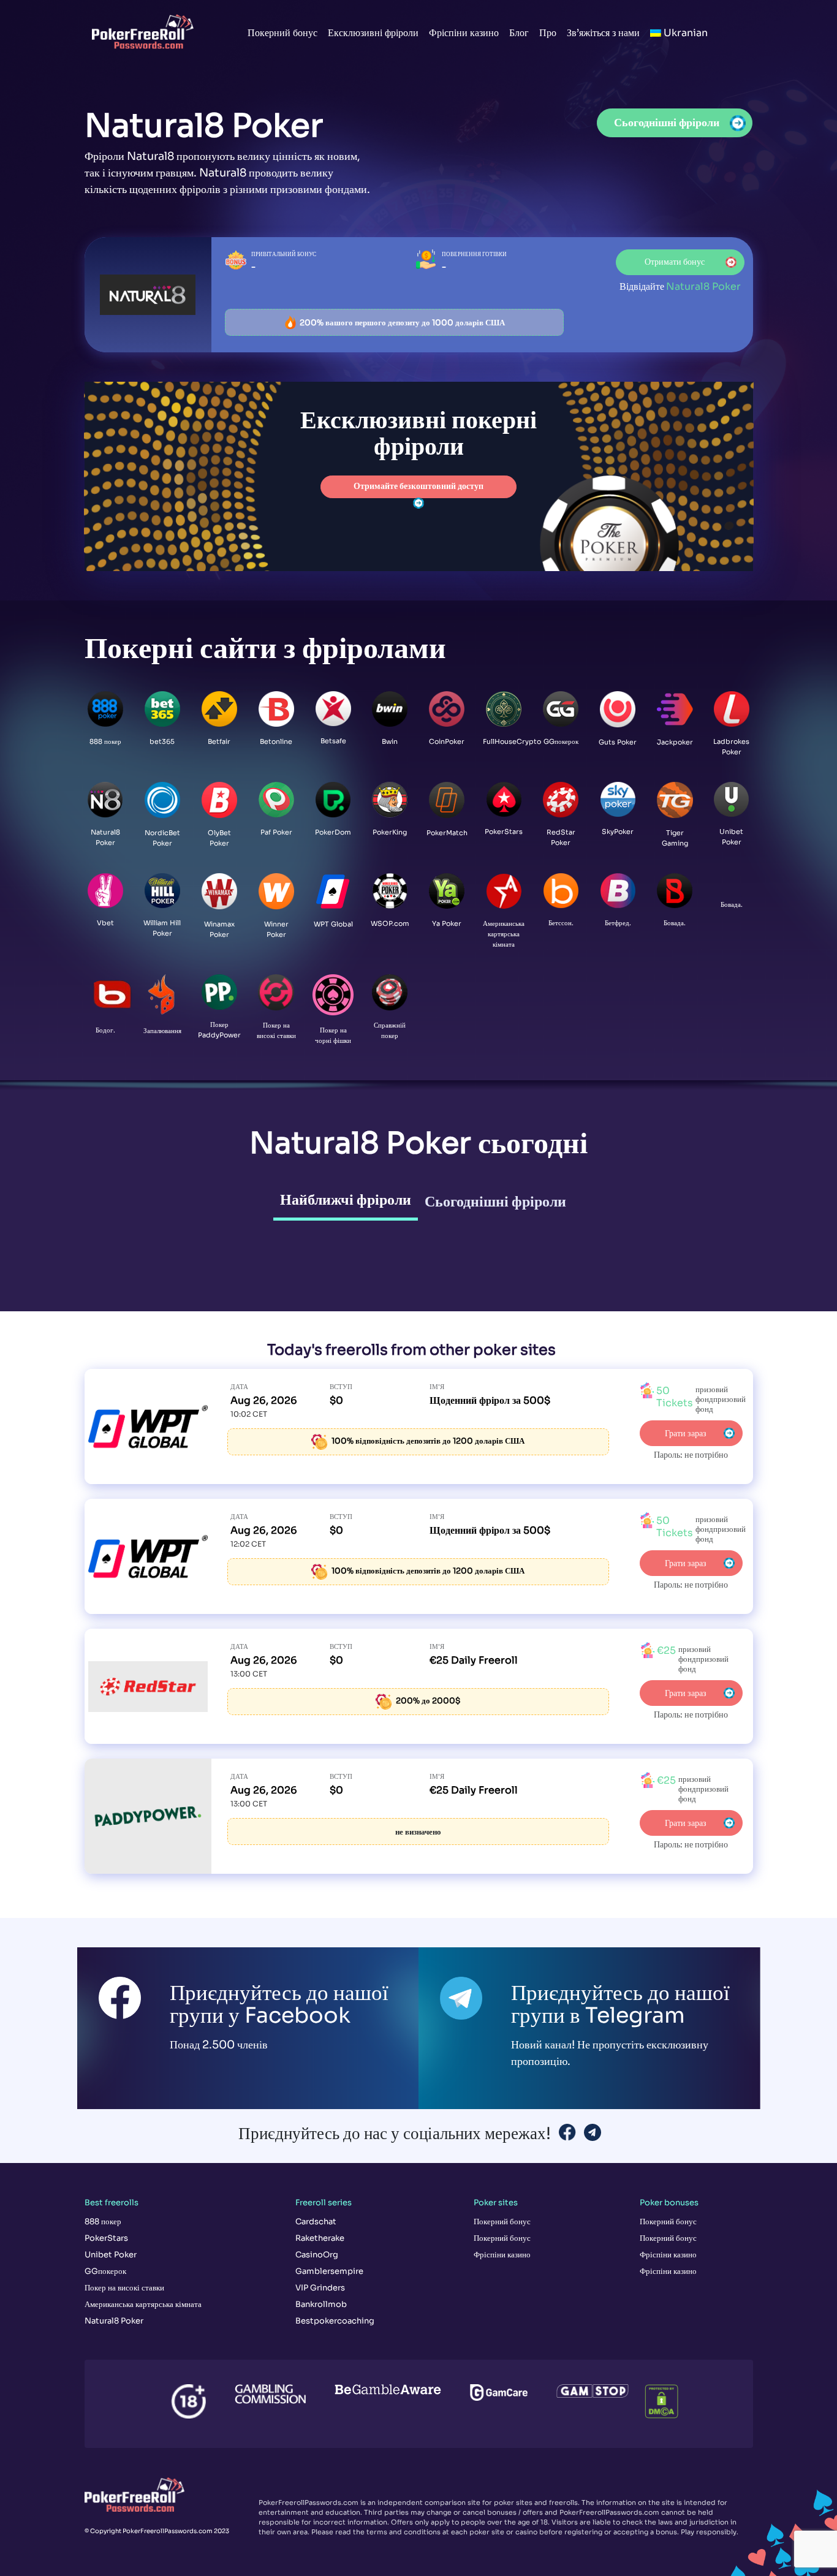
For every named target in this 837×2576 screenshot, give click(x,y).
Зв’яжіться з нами (603, 33)
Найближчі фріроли (346, 1200)
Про (548, 33)
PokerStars (106, 2238)
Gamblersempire (329, 2271)
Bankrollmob (321, 2304)
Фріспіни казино (464, 33)
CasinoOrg (317, 2255)
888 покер (103, 2222)
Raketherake (320, 2238)
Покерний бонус (282, 33)
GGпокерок (105, 2271)
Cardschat (316, 2222)
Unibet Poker (111, 2255)
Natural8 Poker (114, 2321)
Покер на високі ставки (124, 2288)
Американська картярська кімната (143, 2304)
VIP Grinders (320, 2288)
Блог (519, 33)
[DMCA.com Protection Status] (654, 2394)
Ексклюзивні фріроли (373, 33)
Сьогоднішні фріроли (495, 1202)
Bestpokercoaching (335, 2321)
